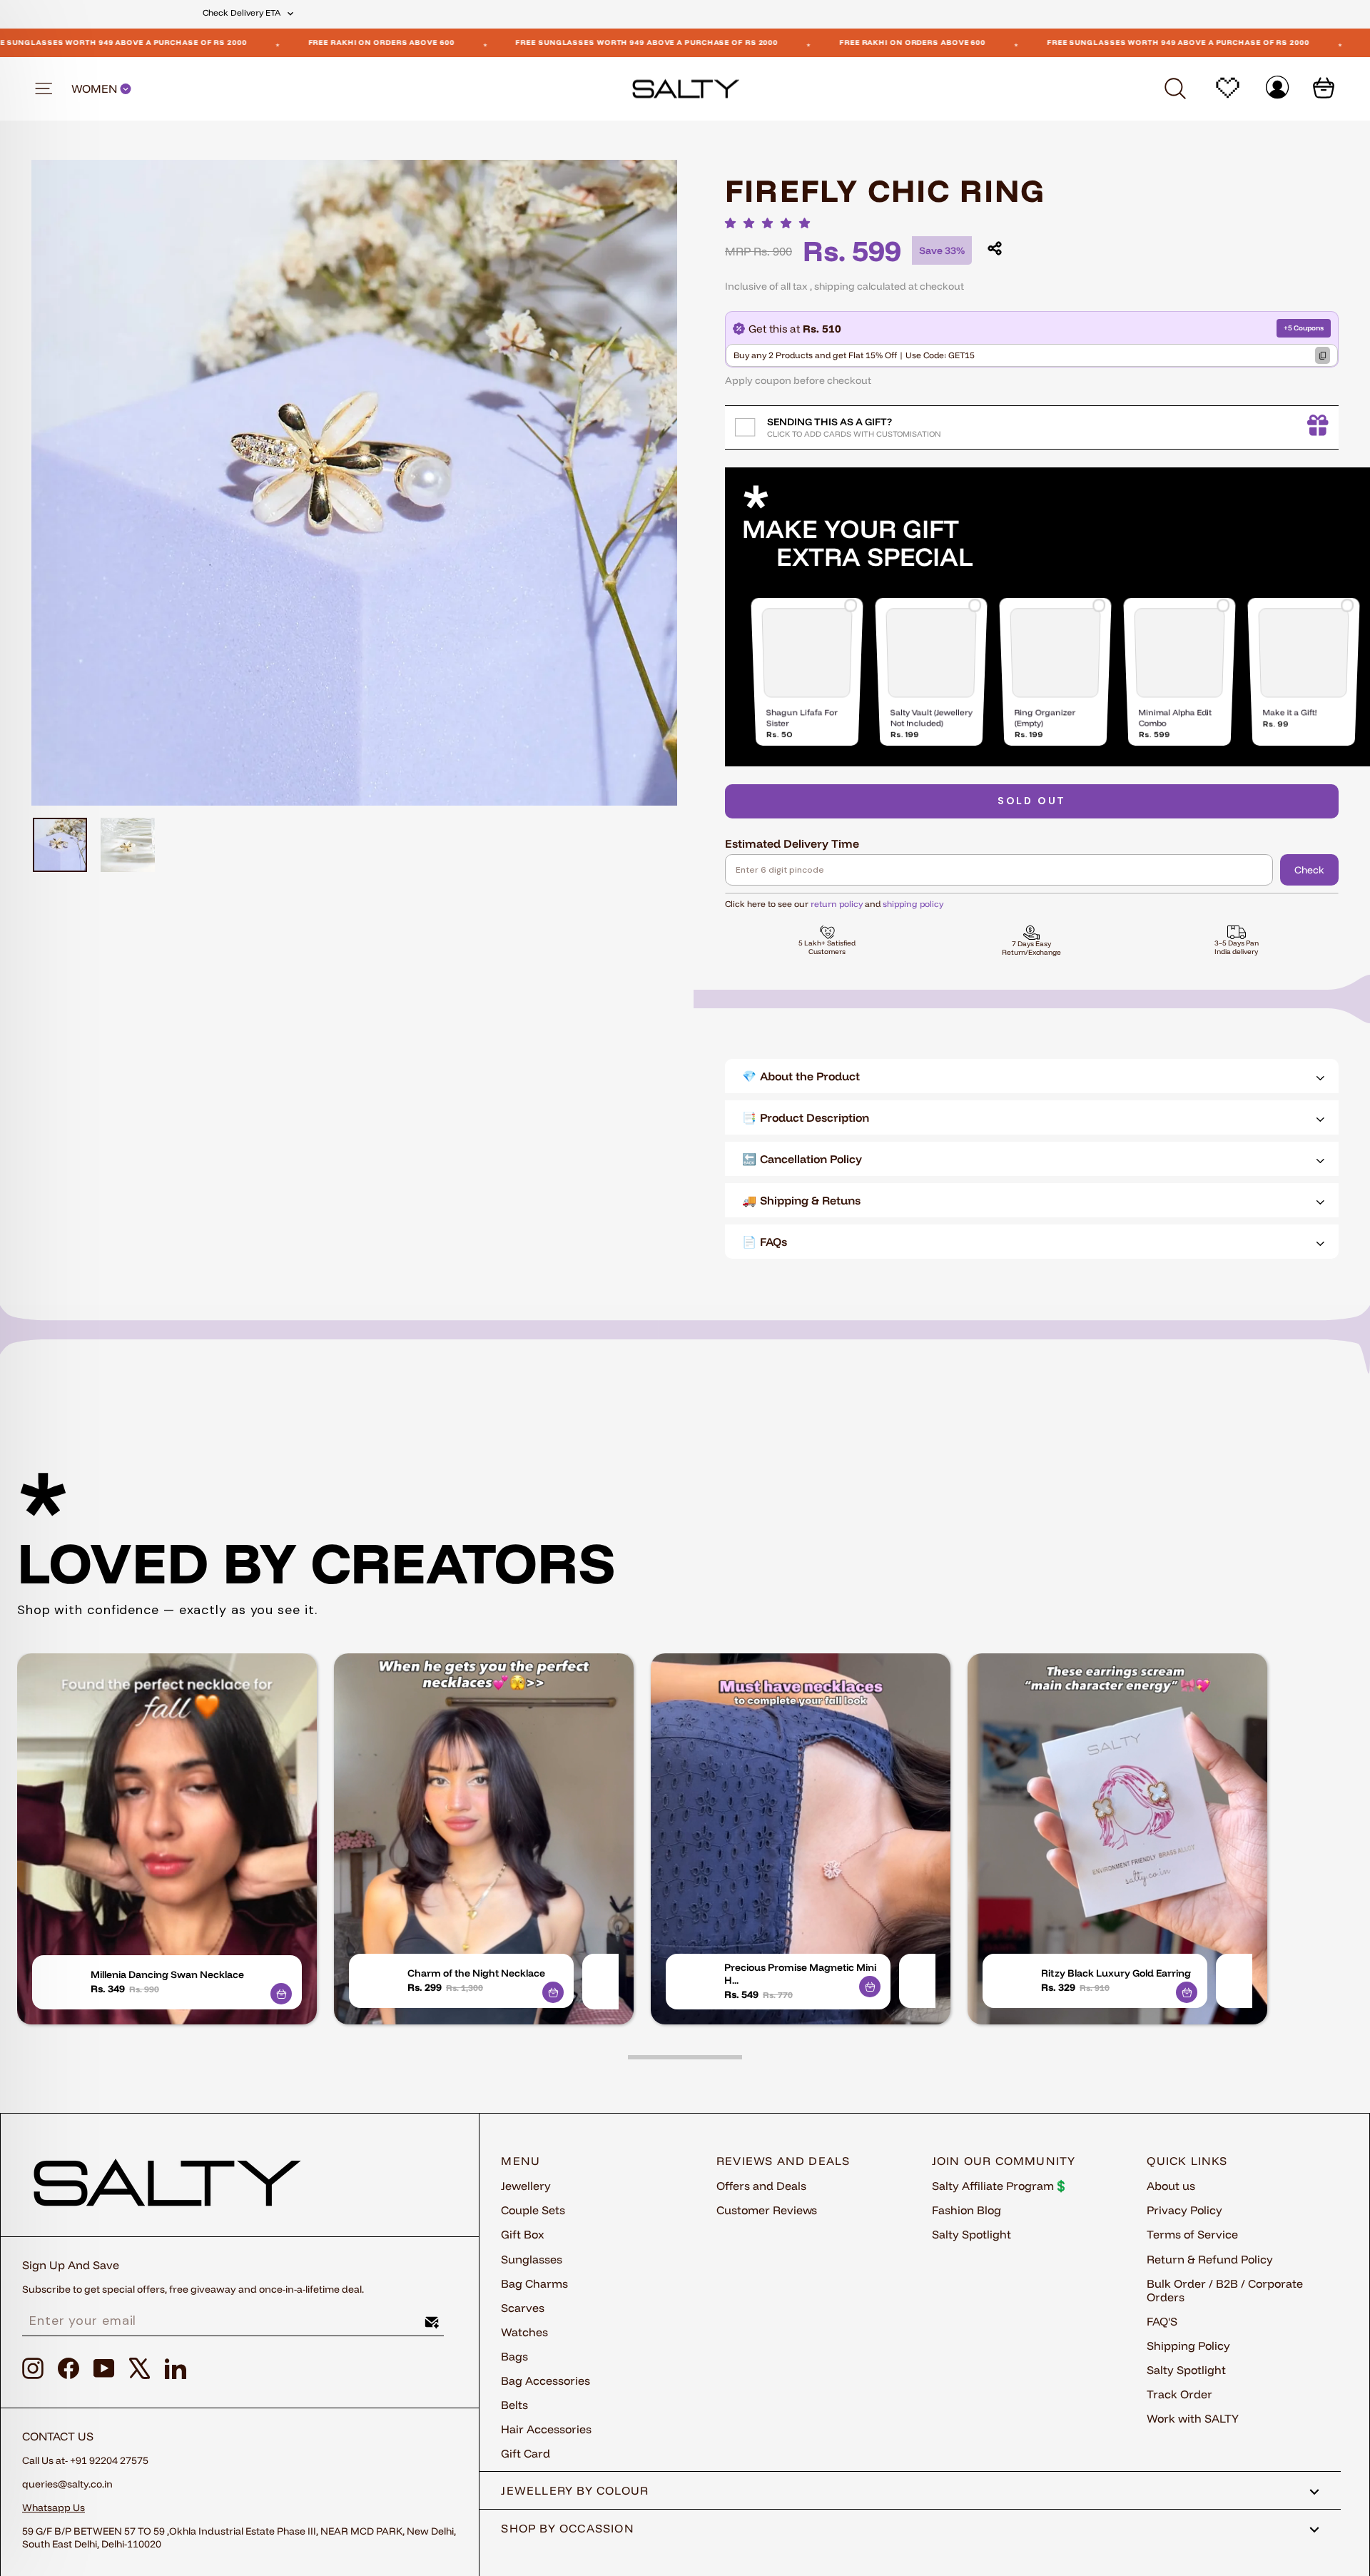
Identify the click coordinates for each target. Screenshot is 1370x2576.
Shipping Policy (1188, 2346)
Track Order (1179, 2394)
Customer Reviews (767, 2210)
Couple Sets (533, 2210)
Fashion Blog (966, 2210)
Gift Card (526, 2453)
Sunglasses (532, 2259)
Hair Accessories (546, 2429)
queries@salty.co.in (67, 2484)
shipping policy (913, 904)
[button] (771, 223)
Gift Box (523, 2234)
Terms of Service (1192, 2234)
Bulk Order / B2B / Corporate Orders (1225, 2290)
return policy (837, 904)
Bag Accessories (546, 2380)
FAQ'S (1162, 2321)
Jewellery (526, 2186)
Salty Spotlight (971, 2234)
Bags (514, 2356)
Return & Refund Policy (1210, 2259)
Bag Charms (534, 2283)
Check (1309, 870)
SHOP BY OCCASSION (568, 2528)
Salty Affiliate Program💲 (1000, 2186)
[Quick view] (281, 1994)
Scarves (523, 2308)
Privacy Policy (1184, 2210)
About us (1171, 2186)
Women (96, 89)
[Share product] (995, 248)
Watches (524, 2332)
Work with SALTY (1193, 2418)
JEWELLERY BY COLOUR (575, 2490)
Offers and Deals (761, 2186)
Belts (514, 2405)
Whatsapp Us (54, 2507)
